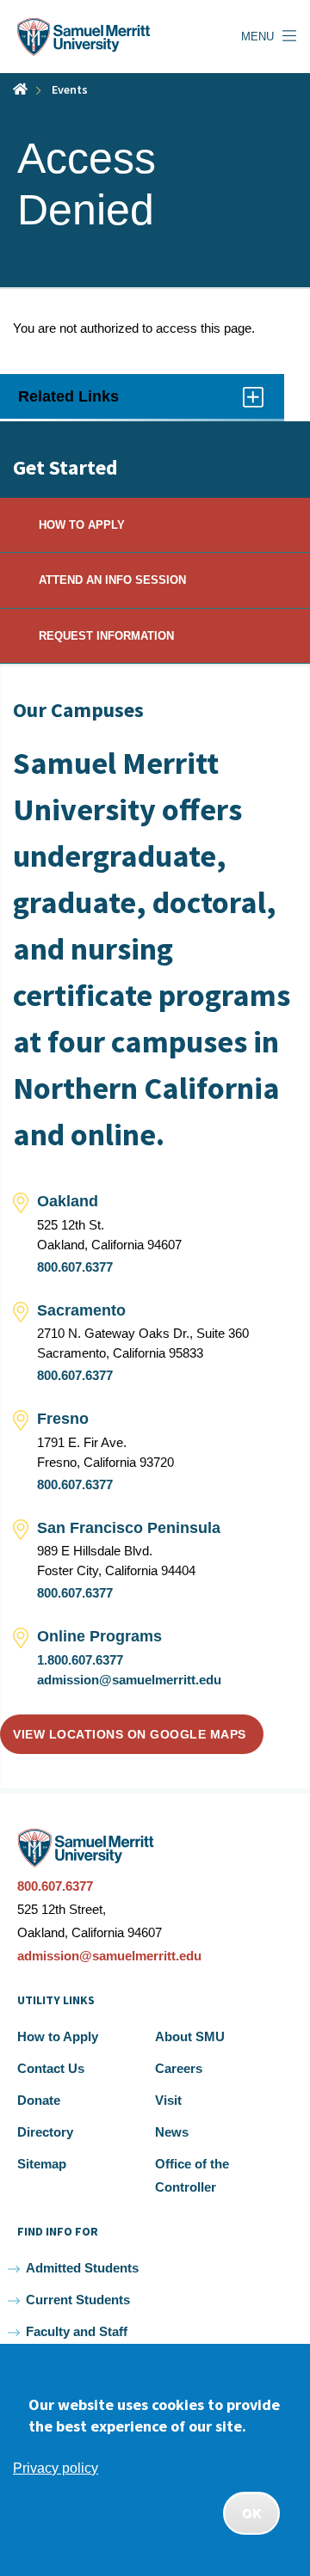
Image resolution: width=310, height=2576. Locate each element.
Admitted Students (82, 2268)
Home (20, 89)
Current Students (78, 2300)
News (172, 2132)
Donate (39, 2100)
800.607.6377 (75, 1267)
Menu (257, 37)
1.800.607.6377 (80, 1660)
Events (70, 89)
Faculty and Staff (77, 2331)
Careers (179, 2068)
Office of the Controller (192, 2175)
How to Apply (58, 2036)
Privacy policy (56, 2468)
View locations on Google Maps (130, 1734)
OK (251, 2513)
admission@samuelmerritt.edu (129, 1680)
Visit (168, 2100)
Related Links (88, 403)
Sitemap (42, 2164)
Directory (45, 2132)
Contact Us (51, 2068)
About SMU (190, 2036)
